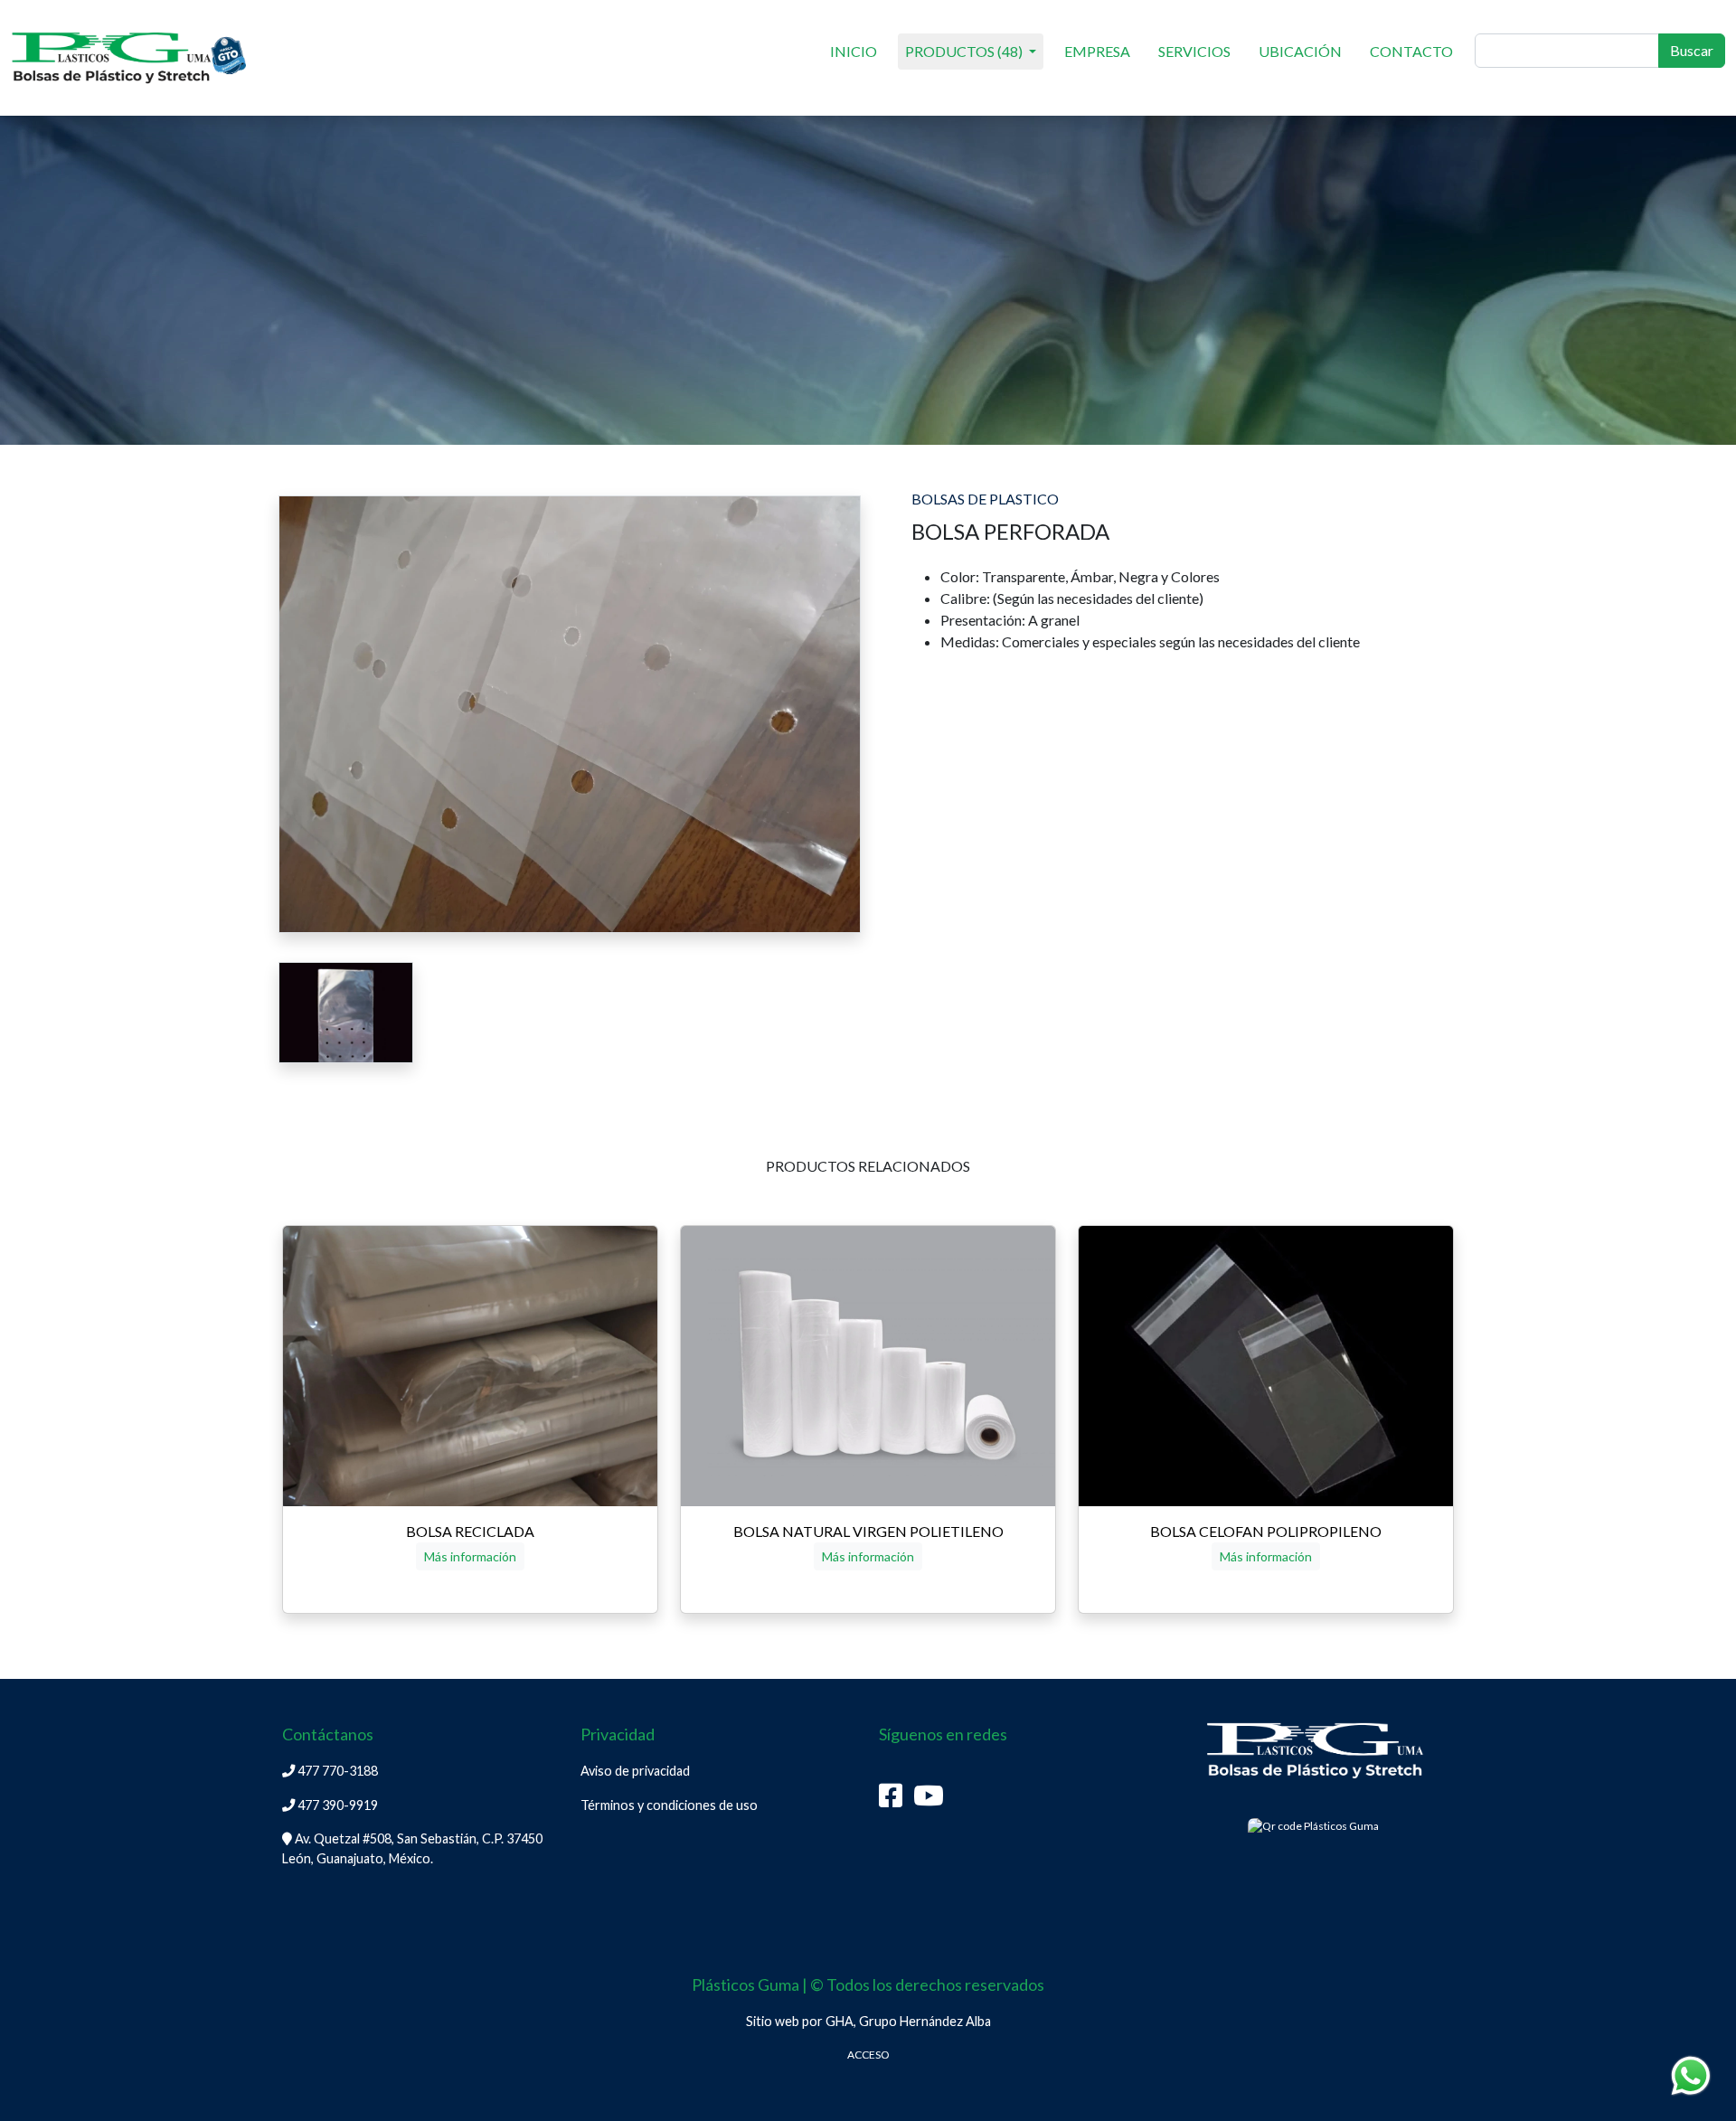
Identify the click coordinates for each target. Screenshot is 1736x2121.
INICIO (854, 51)
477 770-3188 (336, 1771)
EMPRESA (1097, 51)
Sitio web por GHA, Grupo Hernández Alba (868, 2021)
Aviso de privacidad (635, 1771)
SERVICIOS (1194, 51)
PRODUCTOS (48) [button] (965, 51)
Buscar (1692, 50)
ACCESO (868, 2055)
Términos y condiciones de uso (669, 1805)
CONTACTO (1411, 51)
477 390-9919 (336, 1805)
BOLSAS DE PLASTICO (985, 499)
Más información (470, 1556)
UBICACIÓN (1300, 51)
